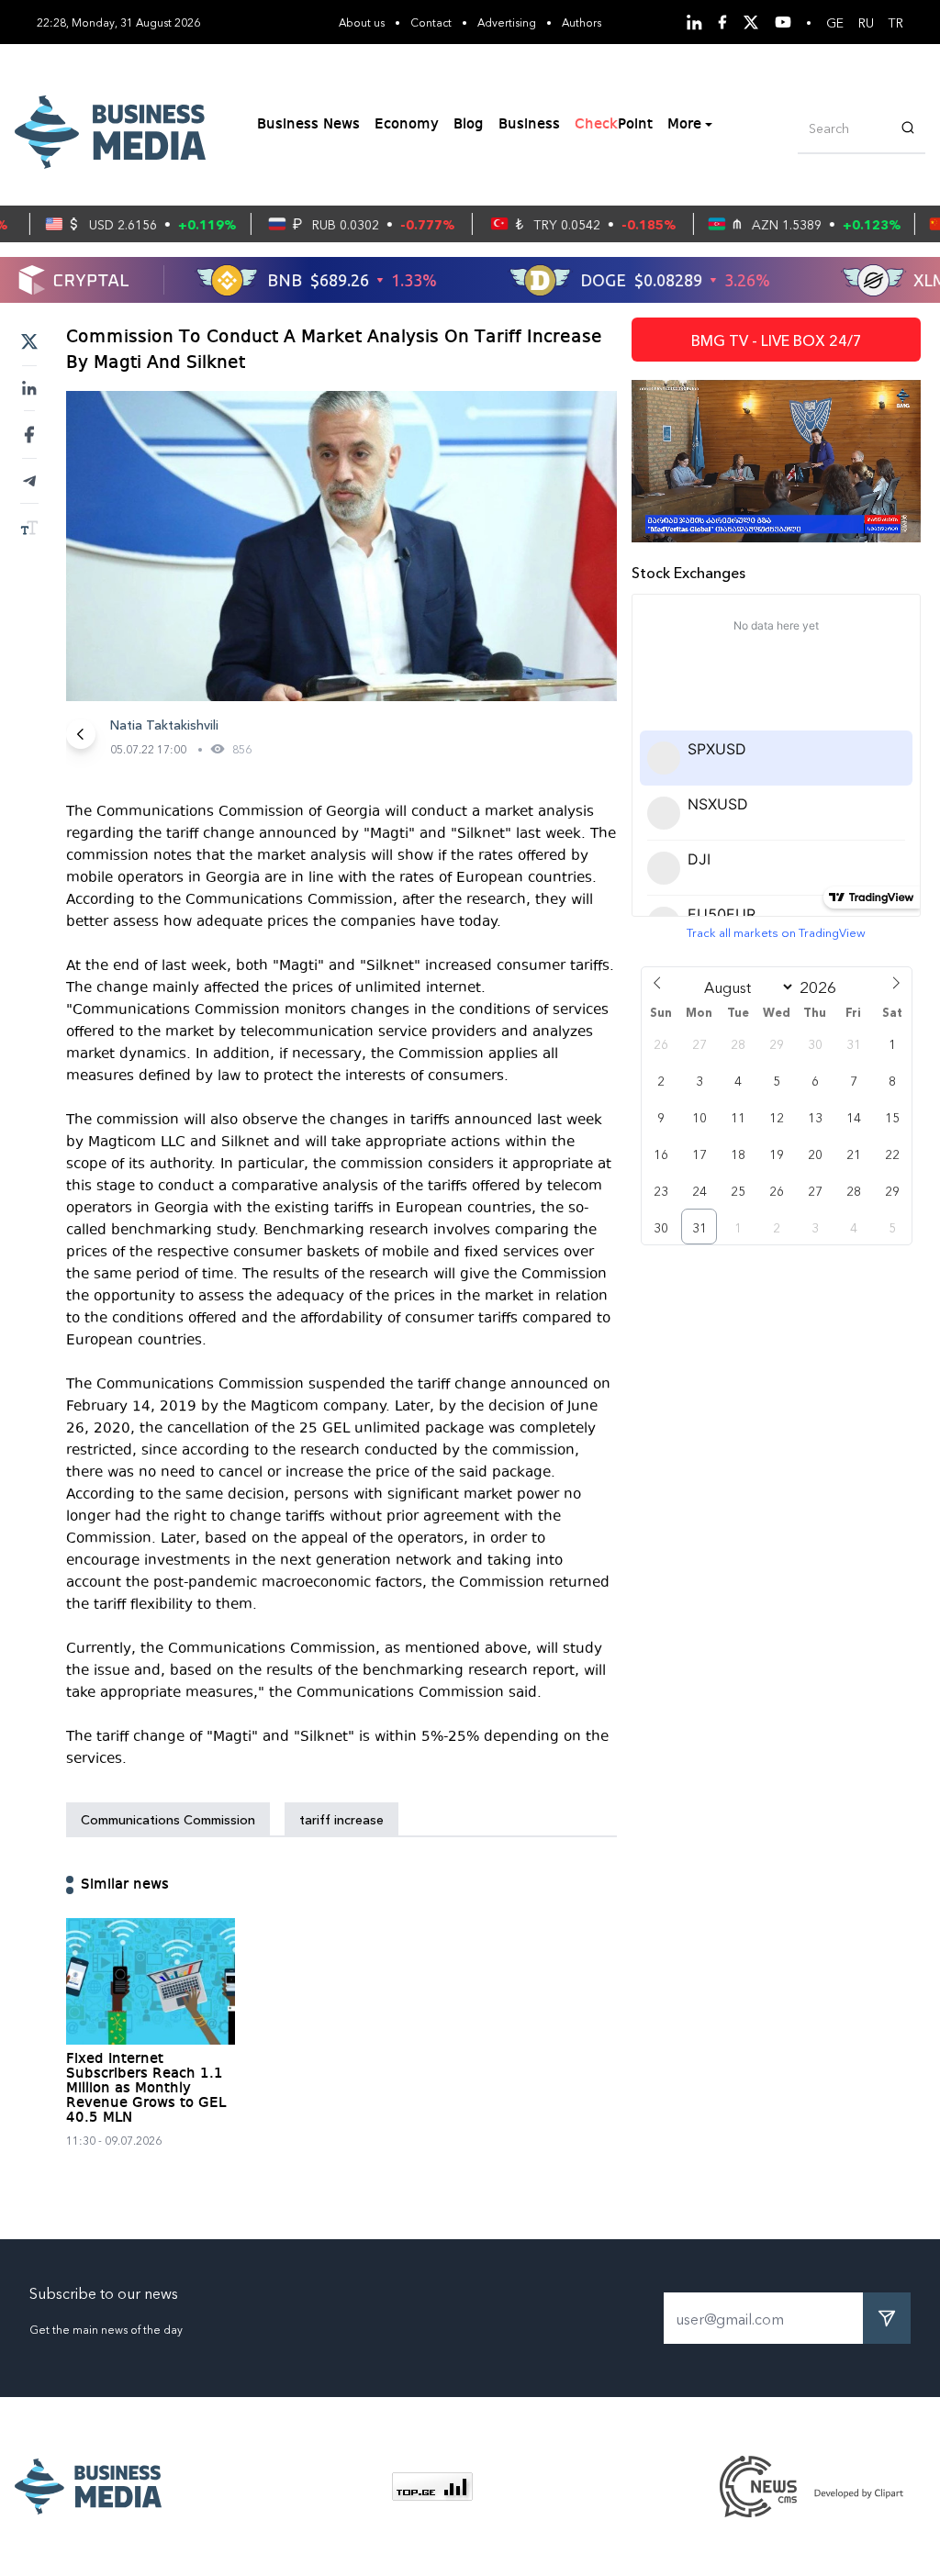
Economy (407, 125)
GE (835, 22)
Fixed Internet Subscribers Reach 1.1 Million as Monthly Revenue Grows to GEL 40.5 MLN (146, 2089)
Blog (469, 125)
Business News (308, 125)
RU (866, 22)
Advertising (507, 22)
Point (614, 125)
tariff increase (341, 1819)
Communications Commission (168, 1819)
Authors (582, 22)
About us (362, 22)
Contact (431, 22)
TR (896, 22)
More (684, 125)
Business (529, 125)
